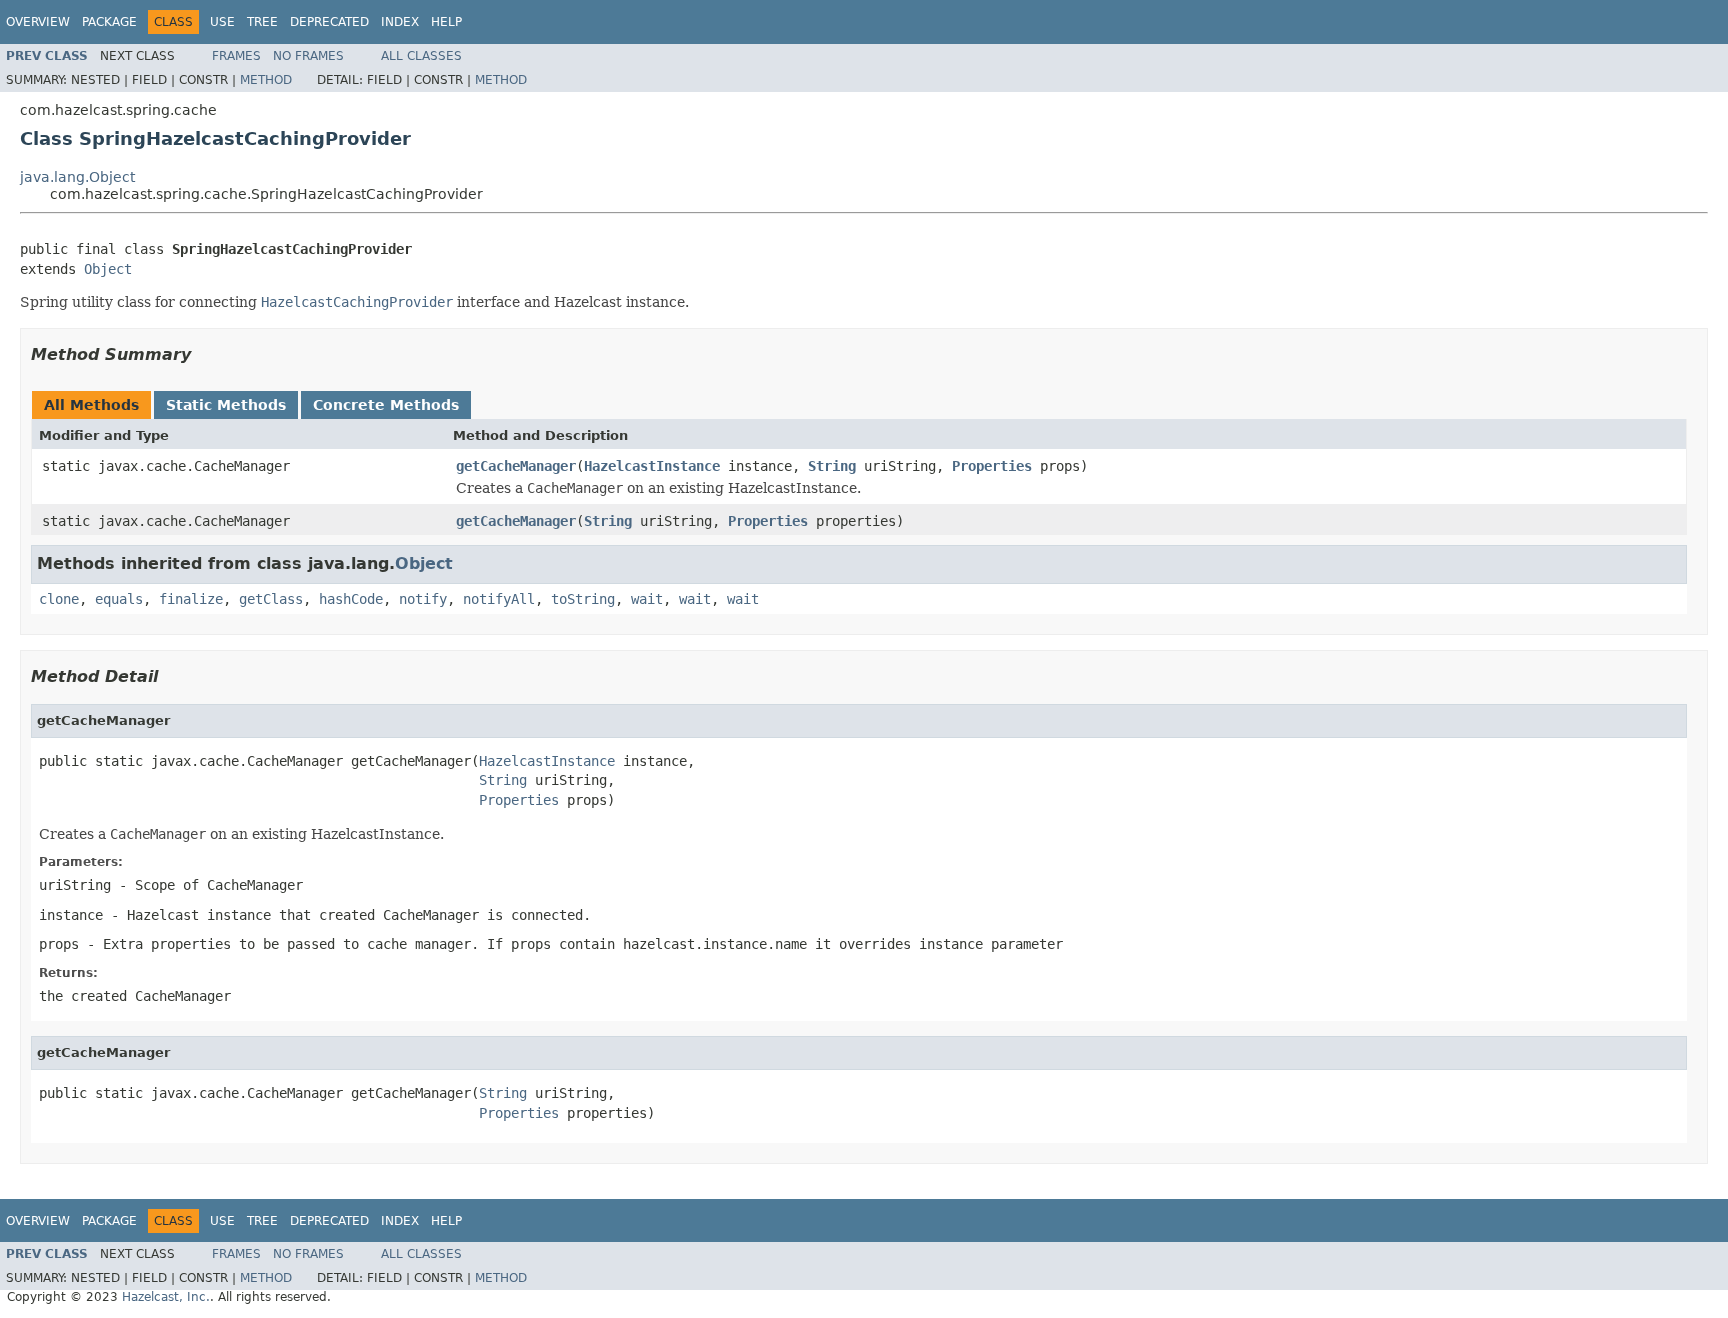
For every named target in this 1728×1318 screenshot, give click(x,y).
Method (266, 80)
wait (647, 599)
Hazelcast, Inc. (166, 1297)
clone (59, 599)
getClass (271, 599)
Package (109, 22)
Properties (992, 466)
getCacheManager (516, 466)
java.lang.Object (77, 177)
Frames (236, 56)
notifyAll (499, 599)
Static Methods (226, 405)
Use (222, 22)
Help (446, 22)
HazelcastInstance (652, 466)
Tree (262, 22)
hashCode (351, 599)
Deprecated (329, 22)
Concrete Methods (386, 405)
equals (119, 599)
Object (108, 269)
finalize (191, 599)
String (832, 466)
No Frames (308, 56)
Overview (38, 22)
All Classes (421, 56)
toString (583, 599)
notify (423, 599)
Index (400, 22)
